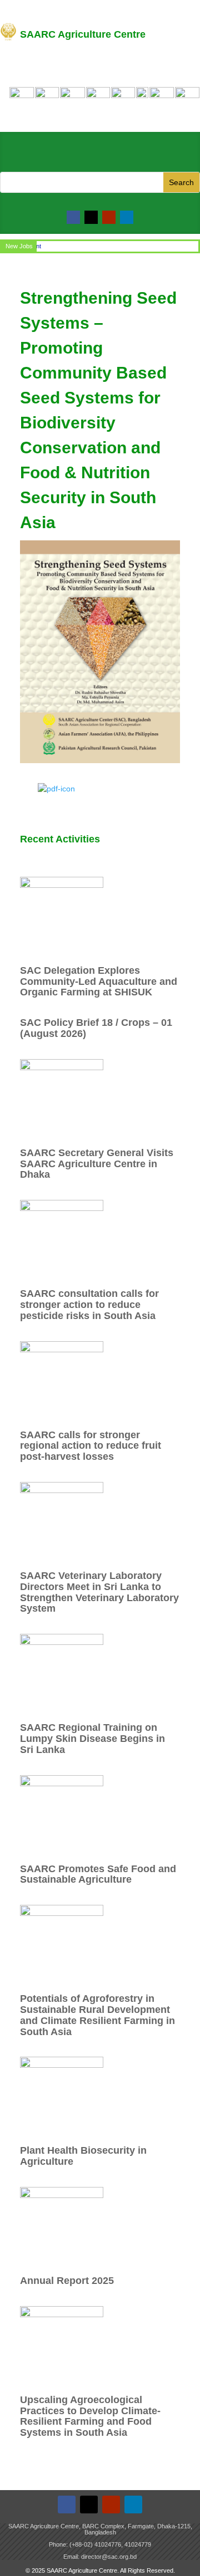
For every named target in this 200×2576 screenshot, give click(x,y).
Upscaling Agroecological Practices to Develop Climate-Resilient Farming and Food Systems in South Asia (90, 2416)
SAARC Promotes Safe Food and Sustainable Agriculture (98, 1874)
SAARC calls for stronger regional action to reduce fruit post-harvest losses (91, 1446)
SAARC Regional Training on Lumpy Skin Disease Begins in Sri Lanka (92, 1739)
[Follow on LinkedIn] (127, 217)
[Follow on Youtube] (109, 217)
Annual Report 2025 (67, 2281)
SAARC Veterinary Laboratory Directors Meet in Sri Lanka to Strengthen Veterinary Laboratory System (99, 1592)
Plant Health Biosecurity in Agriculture (83, 2156)
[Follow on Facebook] (73, 217)
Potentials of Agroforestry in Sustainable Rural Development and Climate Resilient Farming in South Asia (97, 2015)
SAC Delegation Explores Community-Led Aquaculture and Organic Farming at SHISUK (99, 982)
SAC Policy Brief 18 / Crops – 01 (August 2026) (96, 1028)
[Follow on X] (91, 217)
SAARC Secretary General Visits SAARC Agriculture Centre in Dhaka (97, 1164)
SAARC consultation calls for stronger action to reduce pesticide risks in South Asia (89, 1305)
